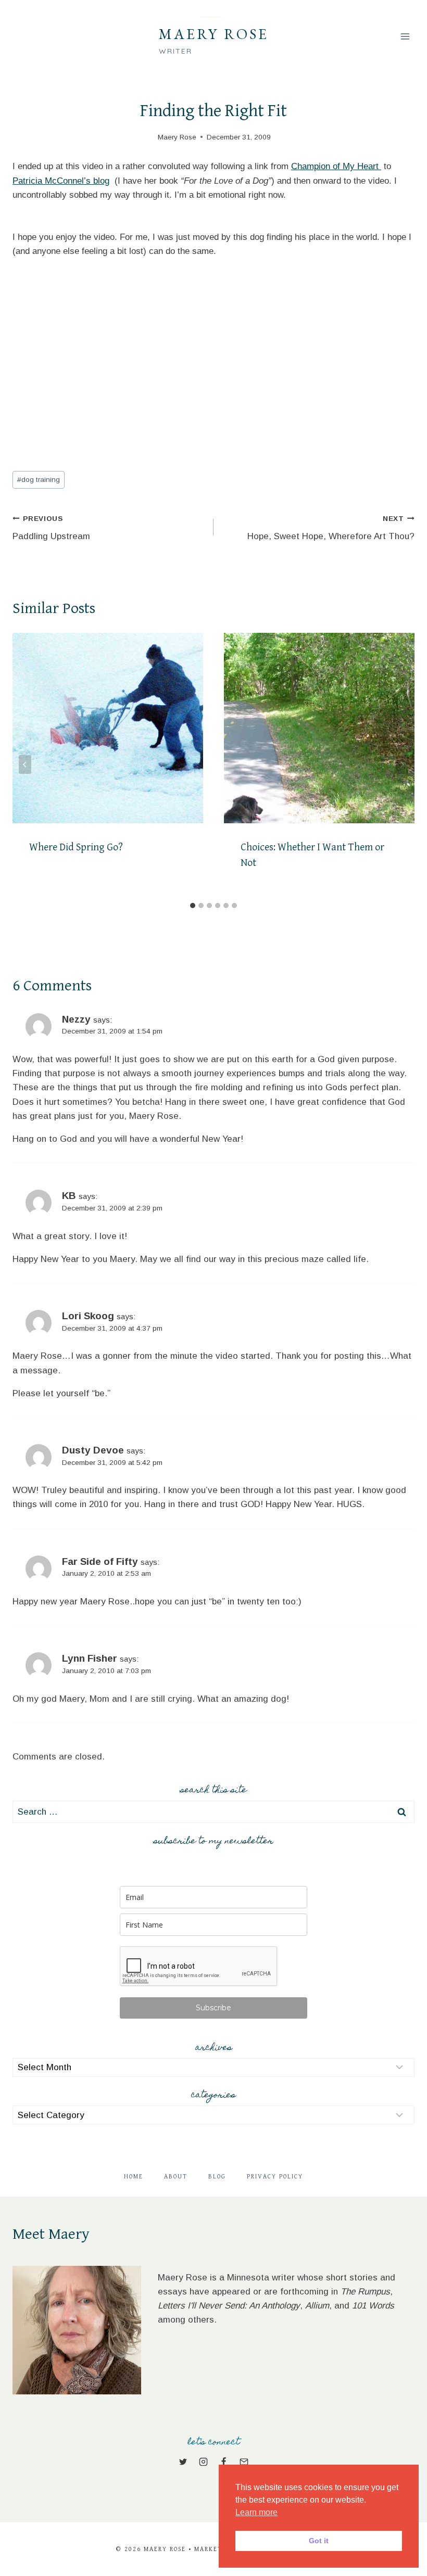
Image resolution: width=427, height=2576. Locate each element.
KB (69, 1196)
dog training (39, 480)
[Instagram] (203, 2462)
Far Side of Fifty (100, 1561)
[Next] (402, 764)
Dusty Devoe (93, 1450)
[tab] (193, 906)
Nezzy (76, 1019)
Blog (217, 2177)
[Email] (244, 2462)
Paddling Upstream (51, 528)
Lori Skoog (88, 1316)
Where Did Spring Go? (76, 847)
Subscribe (213, 2008)
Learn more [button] (256, 2512)
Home (134, 2177)
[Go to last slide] (25, 764)
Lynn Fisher (90, 1658)
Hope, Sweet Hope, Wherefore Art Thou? (331, 528)
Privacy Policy (275, 2177)
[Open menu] (405, 36)
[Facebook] (224, 2462)
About (176, 2177)
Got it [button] (319, 2541)
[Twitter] (183, 2462)
